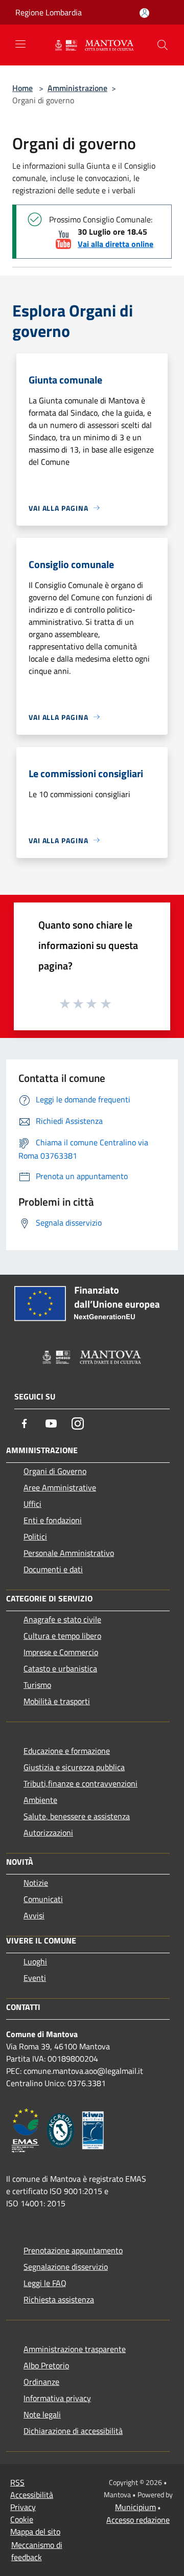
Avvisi (34, 1915)
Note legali (42, 2414)
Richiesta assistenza (59, 2299)
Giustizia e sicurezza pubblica (74, 1767)
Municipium (135, 2507)
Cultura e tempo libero (62, 1636)
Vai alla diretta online (116, 244)
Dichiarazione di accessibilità (73, 2431)
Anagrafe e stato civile (62, 1619)
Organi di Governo (55, 1471)
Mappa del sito (35, 2532)
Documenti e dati (53, 1569)
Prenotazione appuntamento (73, 2250)
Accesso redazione (138, 2520)
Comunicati (43, 1899)
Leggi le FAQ (45, 2283)
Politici (35, 1536)
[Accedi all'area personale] (144, 13)
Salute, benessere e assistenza (77, 1816)
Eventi (35, 1978)
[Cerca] (163, 45)
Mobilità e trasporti (57, 1701)
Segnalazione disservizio (66, 2267)
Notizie (36, 1883)
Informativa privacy (57, 2398)
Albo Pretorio (46, 2365)
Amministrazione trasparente (75, 2349)
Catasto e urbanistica (60, 1668)
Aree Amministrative (60, 1487)
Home (22, 88)
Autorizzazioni (48, 1833)
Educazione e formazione (67, 1751)
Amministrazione (77, 88)
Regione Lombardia (49, 12)
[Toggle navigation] (20, 44)
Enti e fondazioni (53, 1520)
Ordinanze (41, 2382)
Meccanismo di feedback (37, 2551)
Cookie (22, 2519)
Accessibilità (32, 2495)
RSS (17, 2482)
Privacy (23, 2507)
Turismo (37, 1685)
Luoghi (35, 1961)
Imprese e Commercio (61, 1652)
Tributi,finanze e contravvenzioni (80, 1783)
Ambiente (40, 1800)
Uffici (32, 1504)
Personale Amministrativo (69, 1553)
